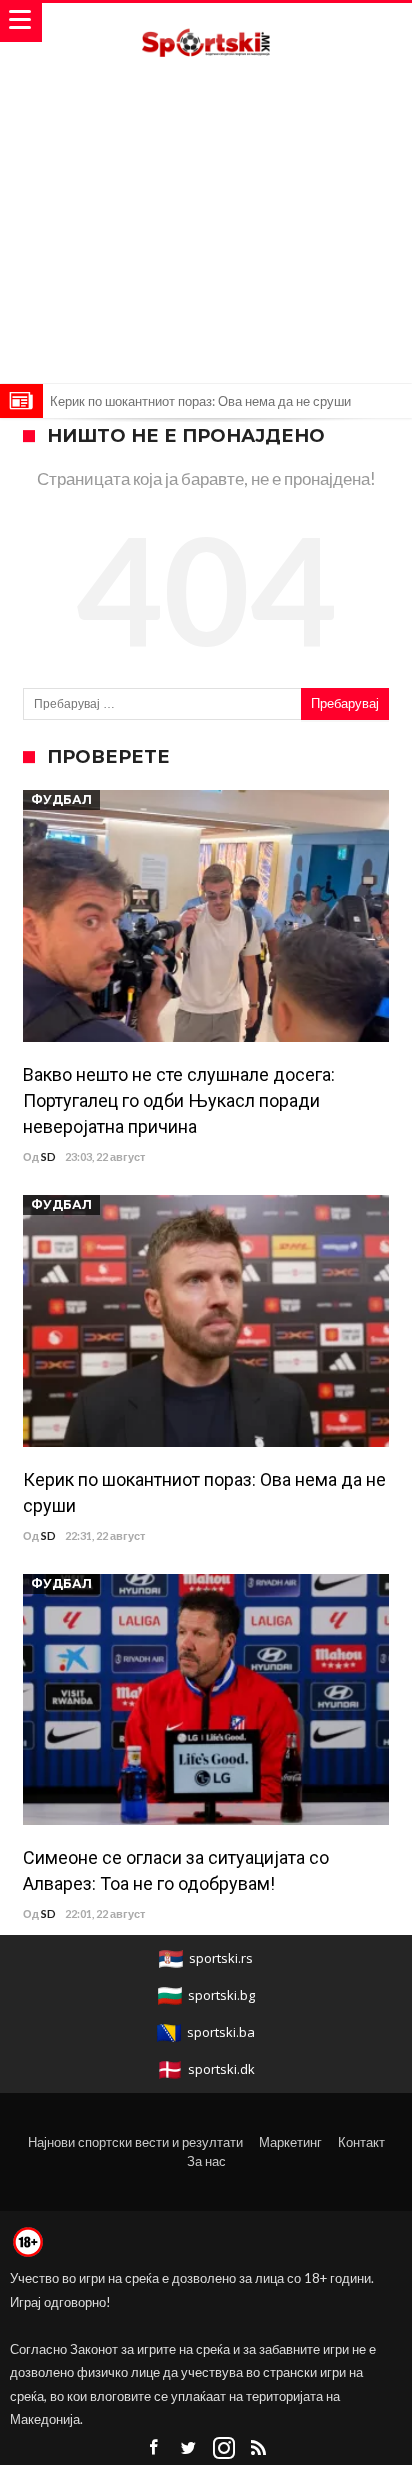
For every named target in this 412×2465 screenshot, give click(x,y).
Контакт (361, 2142)
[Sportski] (206, 22)
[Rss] (259, 2448)
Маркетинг (290, 2142)
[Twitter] (189, 2448)
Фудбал (61, 799)
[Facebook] (154, 2448)
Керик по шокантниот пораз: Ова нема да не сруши (200, 401)
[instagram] (224, 2448)
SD (48, 1156)
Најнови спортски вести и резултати (135, 2142)
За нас (206, 2161)
